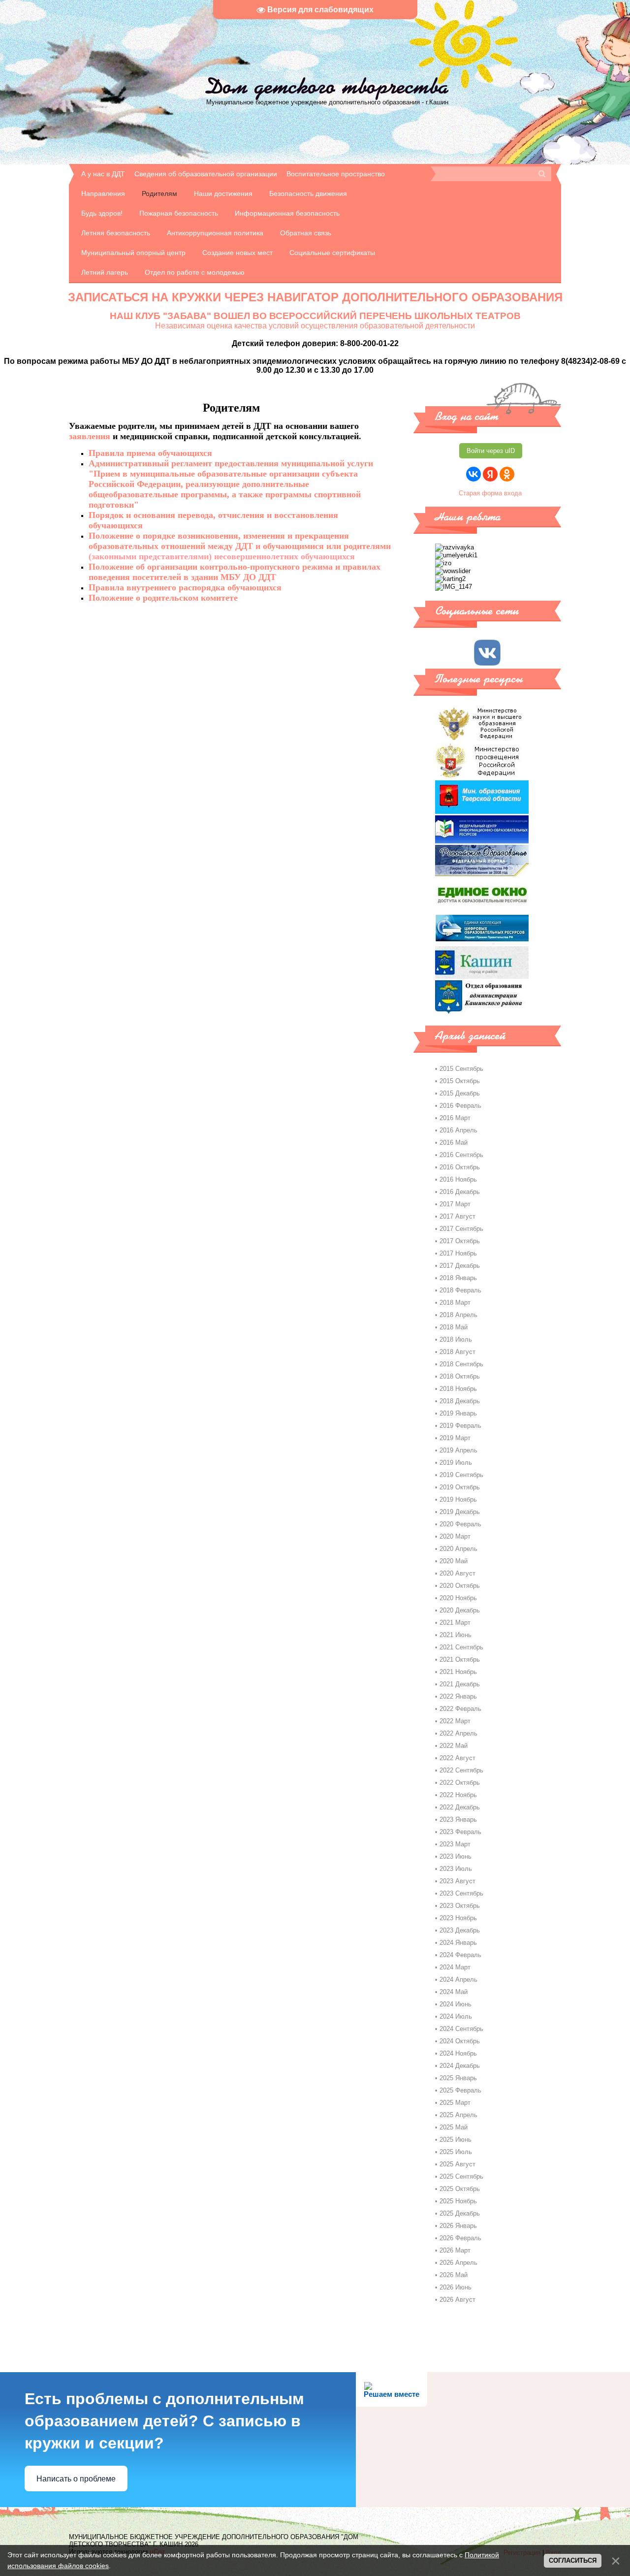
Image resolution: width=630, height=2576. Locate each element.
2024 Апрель (458, 1980)
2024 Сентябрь (461, 2029)
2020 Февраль (460, 1524)
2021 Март (455, 1623)
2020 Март (455, 1536)
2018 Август (457, 1352)
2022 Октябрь (460, 1783)
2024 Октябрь (460, 2041)
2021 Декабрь (460, 1684)
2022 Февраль (460, 1709)
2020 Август (457, 1573)
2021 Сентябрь (461, 1647)
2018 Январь (458, 1278)
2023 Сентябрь (461, 1893)
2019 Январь (458, 1413)
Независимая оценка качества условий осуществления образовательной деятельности (315, 326)
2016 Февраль (460, 1106)
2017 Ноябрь (458, 1253)
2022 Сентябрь (461, 1770)
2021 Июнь (456, 1635)
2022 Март (455, 1721)
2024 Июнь (456, 2004)
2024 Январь (458, 1943)
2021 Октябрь (460, 1659)
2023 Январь (458, 1819)
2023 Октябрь (460, 1906)
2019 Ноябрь (458, 1499)
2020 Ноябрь (458, 1598)
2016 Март (455, 1118)
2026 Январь (458, 2226)
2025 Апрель (458, 2115)
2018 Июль (456, 1339)
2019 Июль (456, 1463)
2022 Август (457, 1758)
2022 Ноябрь (458, 1795)
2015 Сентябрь (461, 1069)
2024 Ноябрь (458, 2053)
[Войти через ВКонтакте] (473, 474)
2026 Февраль (460, 2238)
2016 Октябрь (460, 1167)
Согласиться (573, 2560)
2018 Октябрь (460, 1376)
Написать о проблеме (76, 2479)
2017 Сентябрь (461, 1229)
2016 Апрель (458, 1130)
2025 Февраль (460, 2090)
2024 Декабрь (460, 2066)
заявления (90, 436)
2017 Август (457, 1216)
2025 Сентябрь (461, 2176)
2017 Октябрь (460, 1241)
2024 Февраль (460, 1955)
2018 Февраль (460, 1290)
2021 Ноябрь (458, 1672)
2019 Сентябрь (461, 1475)
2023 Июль (456, 1869)
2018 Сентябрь (461, 1364)
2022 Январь (458, 1696)
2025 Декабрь (460, 2213)
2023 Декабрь (460, 1930)
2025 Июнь (456, 2140)
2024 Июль (456, 2016)
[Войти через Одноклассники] (507, 474)
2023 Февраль (460, 1832)
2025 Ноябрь (458, 2201)
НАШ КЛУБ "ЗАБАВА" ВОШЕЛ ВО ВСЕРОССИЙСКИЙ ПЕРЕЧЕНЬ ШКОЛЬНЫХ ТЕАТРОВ (315, 316)
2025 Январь (458, 2078)
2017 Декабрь (460, 1266)
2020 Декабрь (460, 1610)
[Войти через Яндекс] (490, 474)
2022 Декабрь (460, 1807)
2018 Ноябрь (458, 1389)
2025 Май (454, 2127)
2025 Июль (456, 2152)
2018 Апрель (458, 1315)
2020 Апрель (458, 1549)
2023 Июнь (456, 1856)
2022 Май (454, 1746)
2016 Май (454, 1143)
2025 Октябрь (460, 2189)
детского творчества (327, 86)
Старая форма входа (490, 493)
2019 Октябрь (460, 1487)
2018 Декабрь (460, 1401)
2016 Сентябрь (461, 1155)
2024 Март (455, 1967)
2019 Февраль (460, 1426)
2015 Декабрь (460, 1093)
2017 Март (455, 1204)
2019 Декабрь (460, 1512)
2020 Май (454, 1561)
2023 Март (455, 1844)
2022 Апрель (458, 1733)
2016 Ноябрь (458, 1179)
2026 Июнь (456, 2287)
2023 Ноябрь (458, 1918)
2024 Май (454, 1992)
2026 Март (455, 2250)
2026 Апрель (458, 2263)
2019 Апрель (458, 1450)
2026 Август (457, 2300)
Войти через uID (491, 451)
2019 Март (455, 1438)
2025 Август (457, 2164)
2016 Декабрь (460, 1192)
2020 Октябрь (460, 1586)
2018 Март (455, 1303)
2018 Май (454, 1327)
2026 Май (454, 2275)
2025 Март (455, 2103)
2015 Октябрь (460, 1081)
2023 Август (457, 1881)
